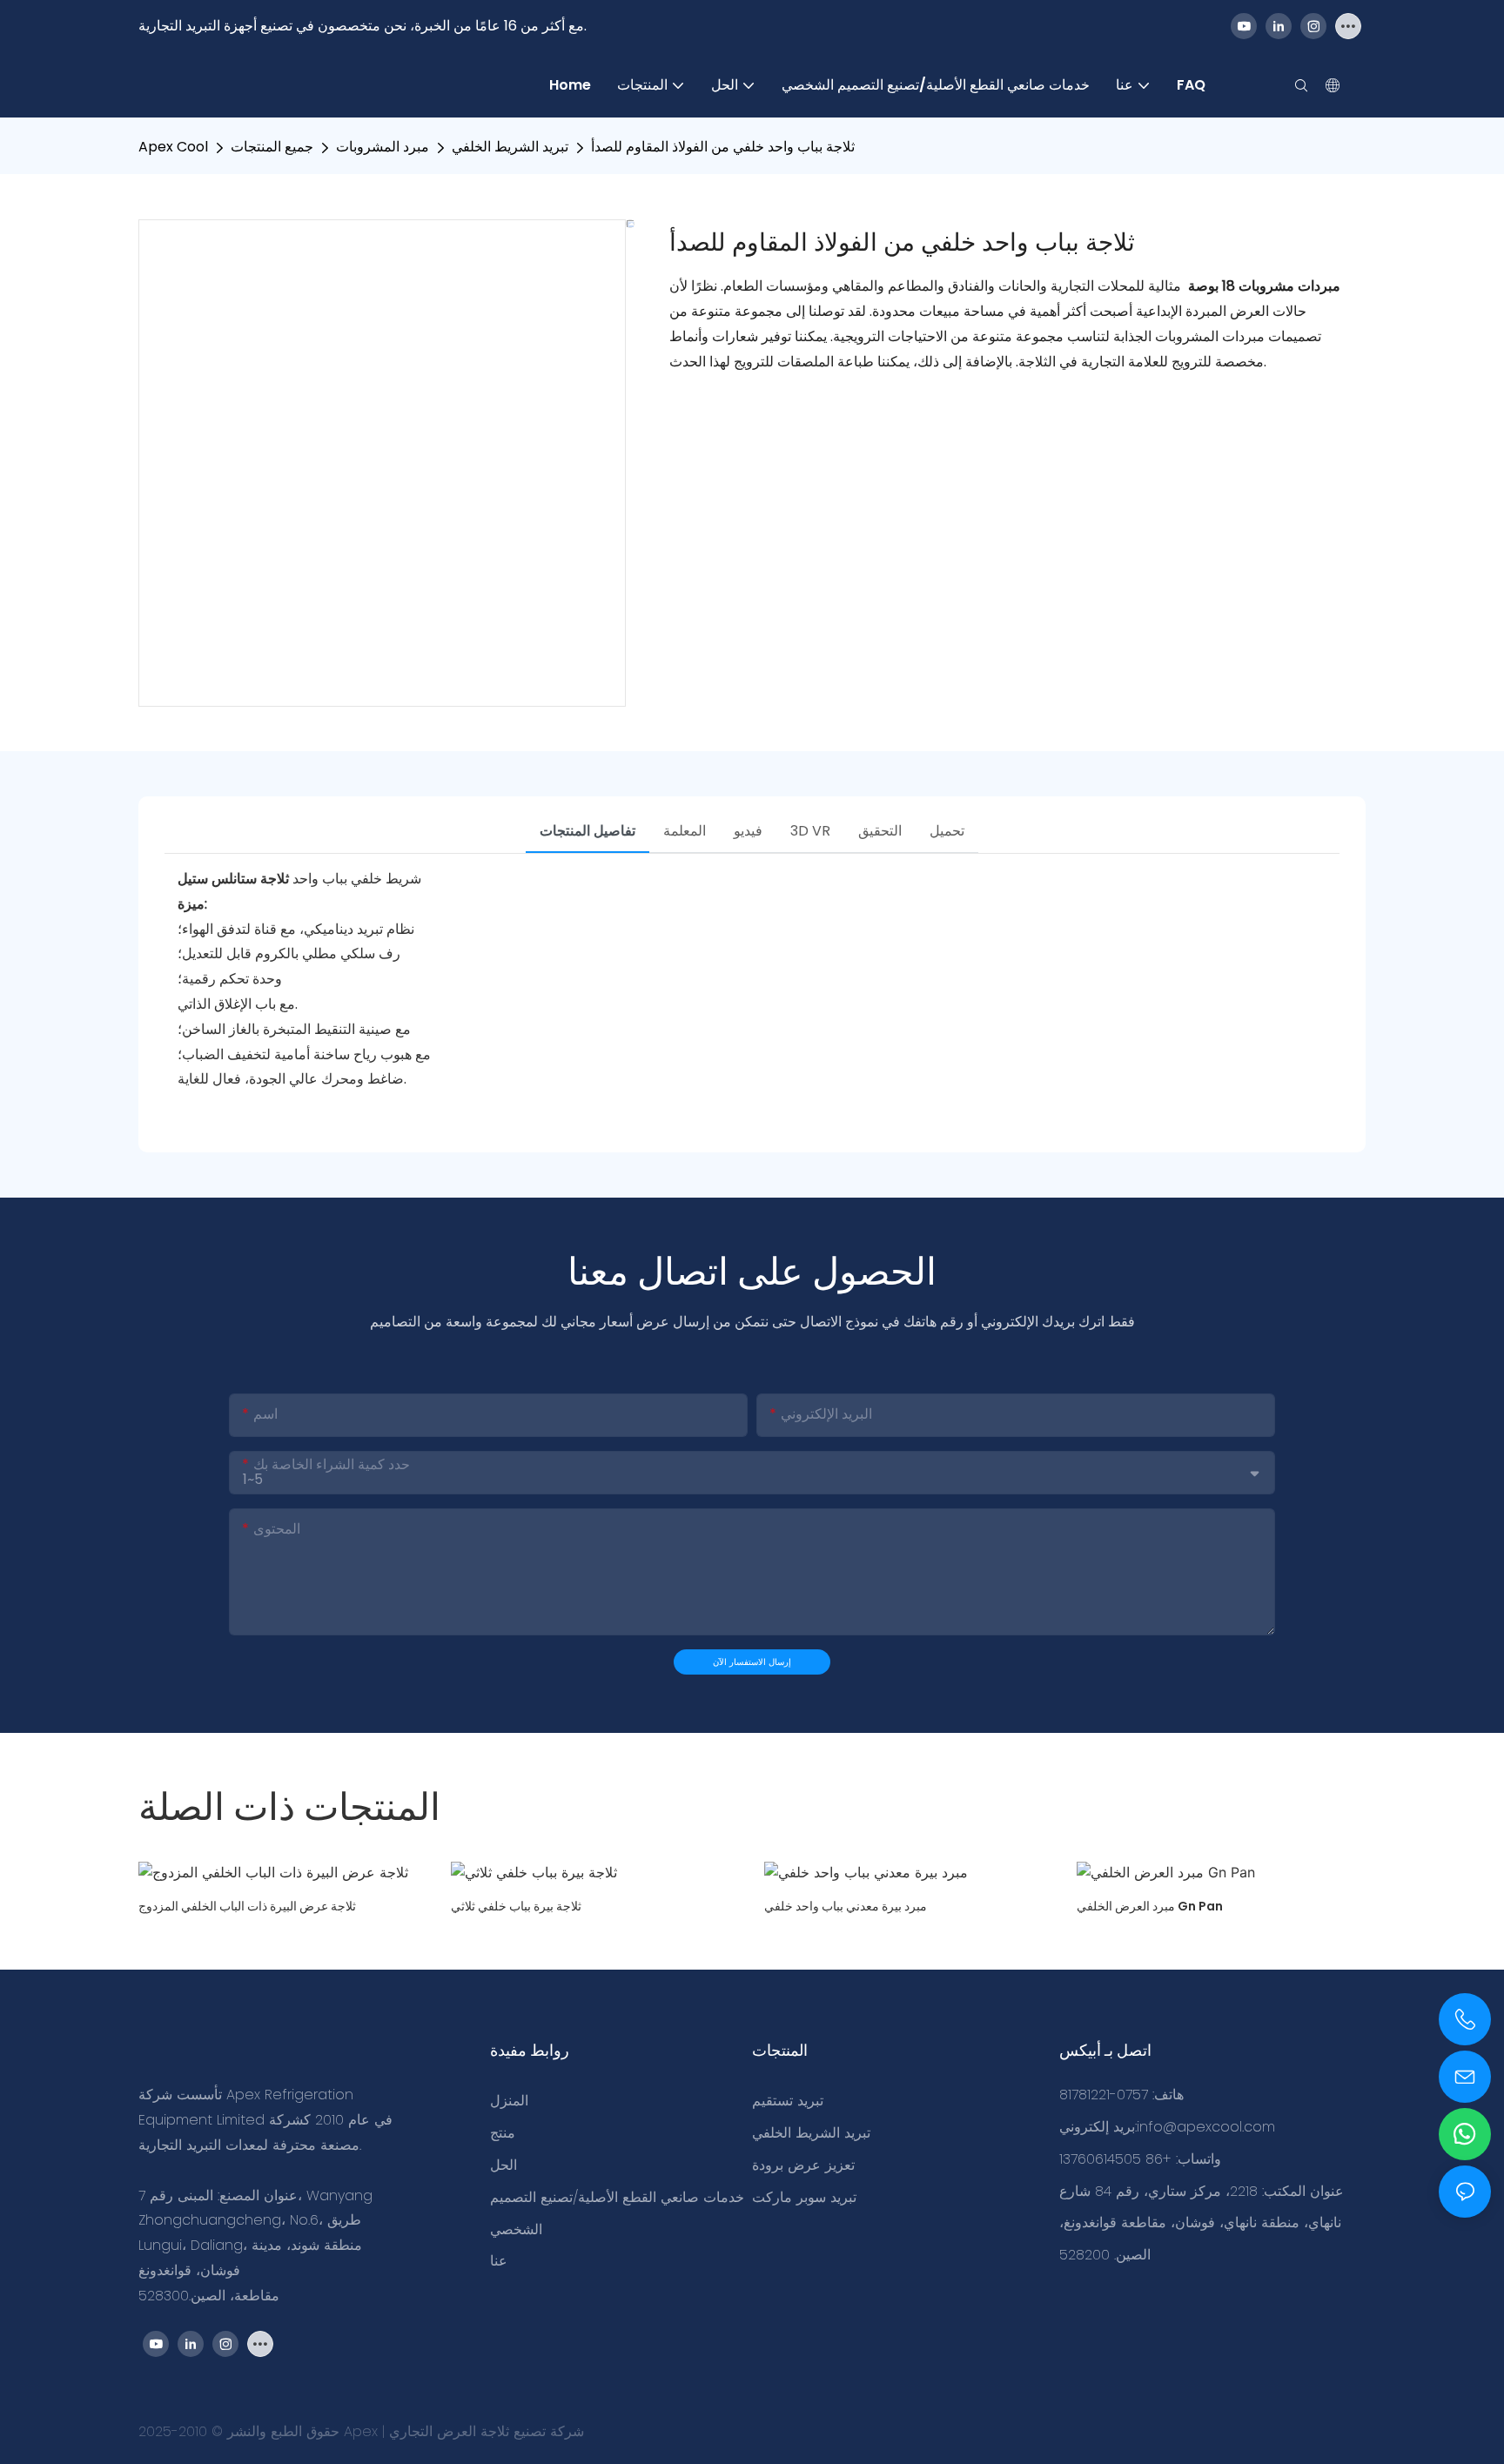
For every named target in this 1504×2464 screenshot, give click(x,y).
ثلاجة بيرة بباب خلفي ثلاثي (516, 1906)
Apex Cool (173, 147)
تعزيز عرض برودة (803, 2165)
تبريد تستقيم (788, 2101)
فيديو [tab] (748, 831)
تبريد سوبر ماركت (804, 2197)
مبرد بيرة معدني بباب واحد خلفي (846, 1906)
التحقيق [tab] (880, 831)
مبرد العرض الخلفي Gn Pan (1150, 1906)
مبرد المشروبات (383, 147)
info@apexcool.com (1206, 2127)
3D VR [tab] (810, 831)
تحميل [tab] (947, 831)
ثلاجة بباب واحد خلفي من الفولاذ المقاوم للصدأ (723, 147)
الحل (504, 2165)
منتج (503, 2133)
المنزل (509, 2101)
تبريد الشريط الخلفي (510, 147)
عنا (499, 2261)
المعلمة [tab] (685, 831)
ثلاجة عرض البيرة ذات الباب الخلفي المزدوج (247, 1906)
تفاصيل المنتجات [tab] (587, 831)
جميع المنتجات (272, 147)
